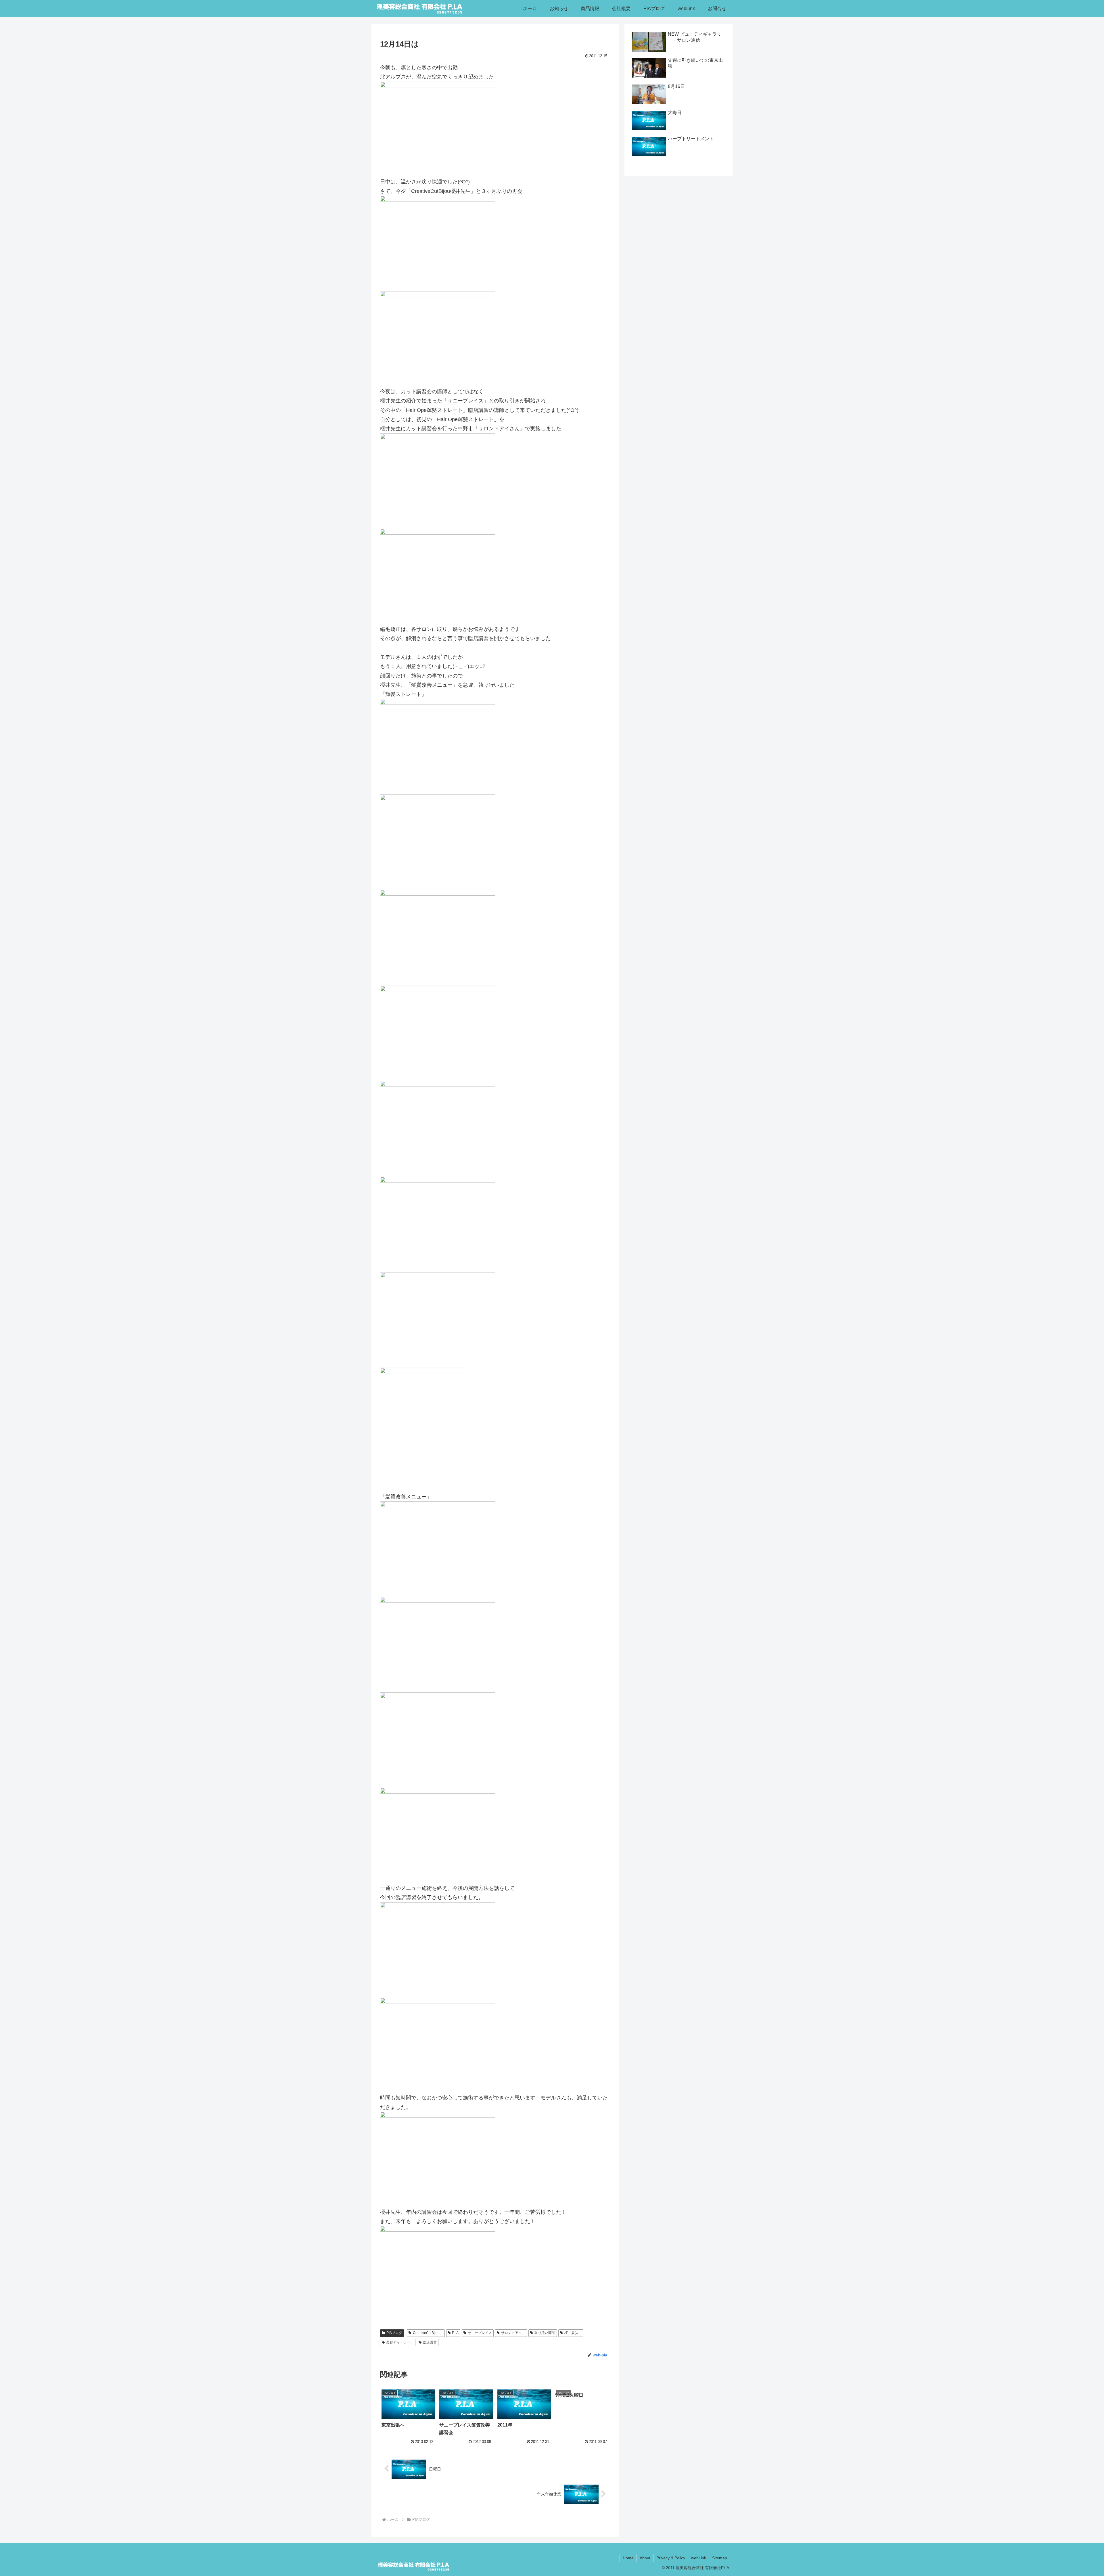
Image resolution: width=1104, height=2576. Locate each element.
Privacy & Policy (671, 2558)
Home (628, 2558)
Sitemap (720, 2558)
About (645, 2558)
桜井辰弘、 (573, 2333)
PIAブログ (394, 2333)
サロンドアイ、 (513, 2333)
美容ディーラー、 (400, 2342)
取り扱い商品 (545, 2333)
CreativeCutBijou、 (428, 2333)
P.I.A (455, 2333)
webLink (699, 2558)
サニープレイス (480, 2333)
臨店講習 (430, 2342)
